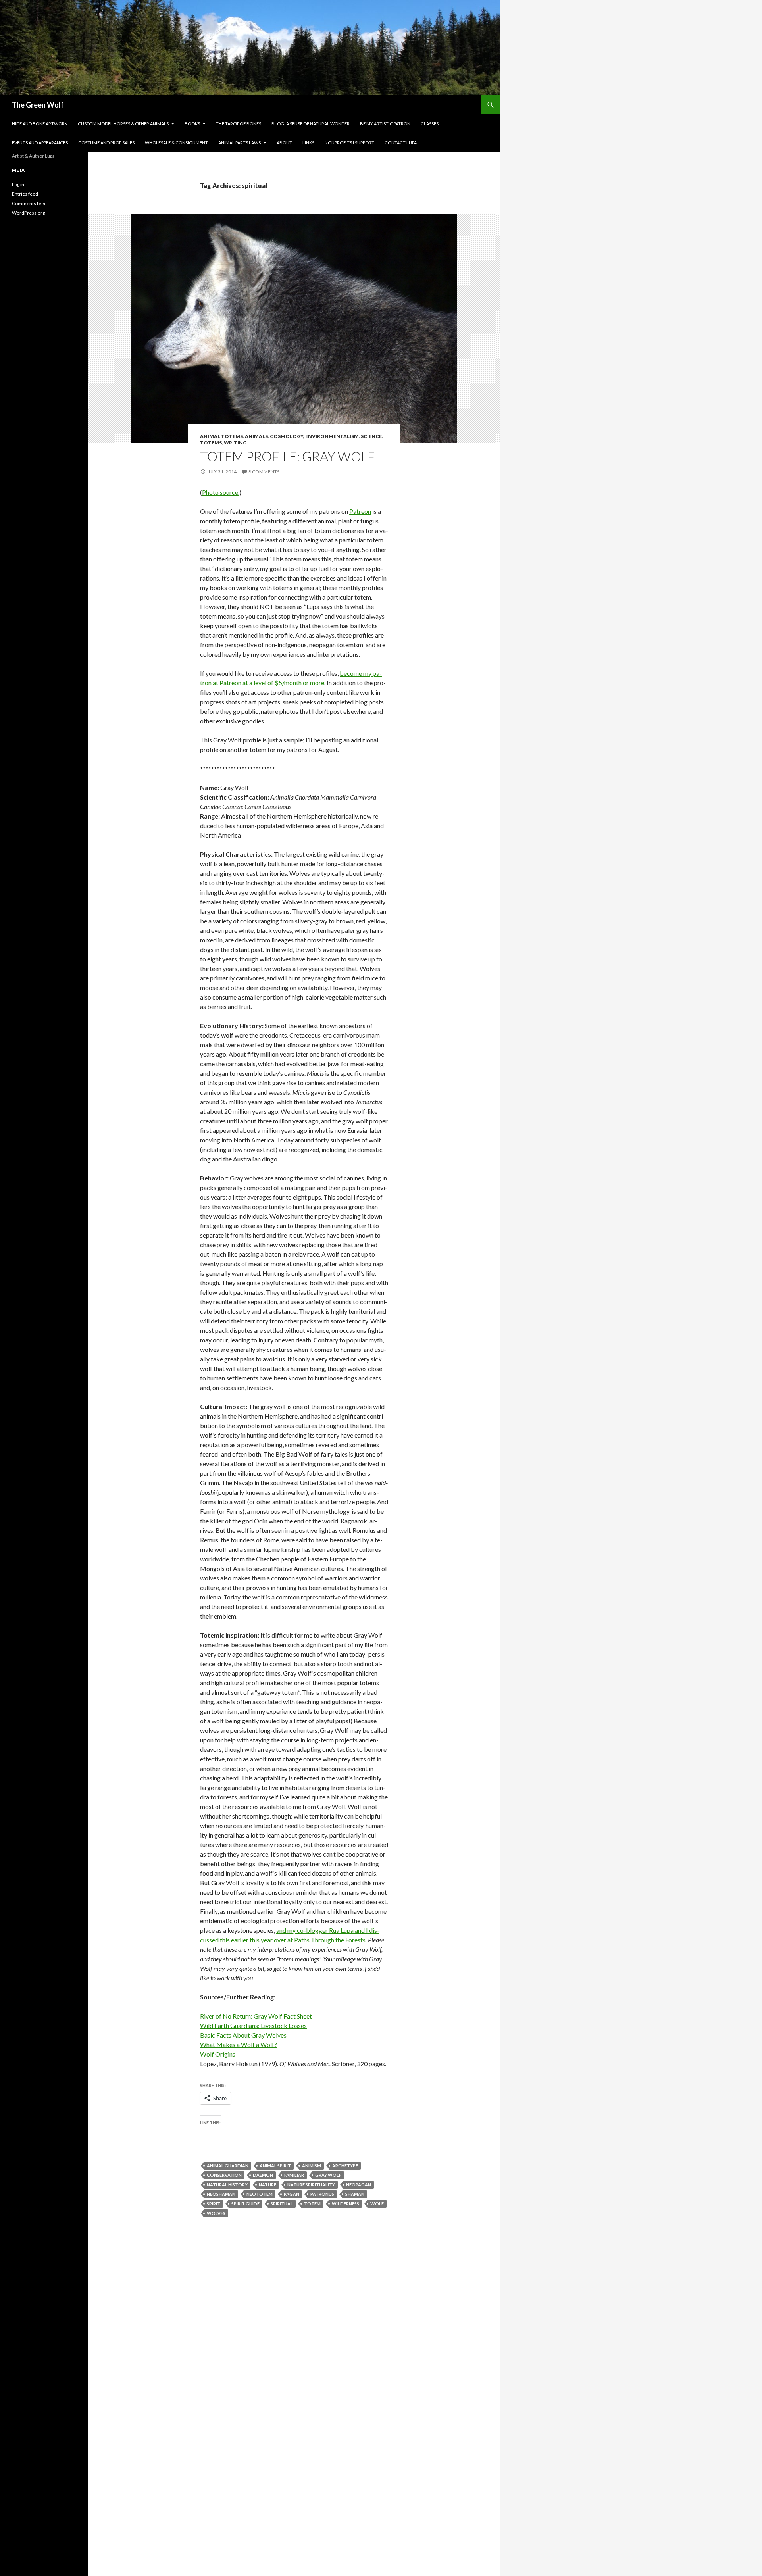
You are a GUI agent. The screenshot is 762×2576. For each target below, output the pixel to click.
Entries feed (25, 194)
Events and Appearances (40, 143)
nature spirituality (311, 2185)
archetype (345, 2166)
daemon (263, 2175)
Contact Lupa (401, 143)
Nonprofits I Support (349, 143)
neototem (260, 2194)
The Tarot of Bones (239, 124)
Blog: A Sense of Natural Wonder (311, 124)
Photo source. (221, 492)
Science (371, 436)
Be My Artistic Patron (385, 124)
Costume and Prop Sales (106, 143)
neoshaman (221, 2194)
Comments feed (29, 203)
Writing (235, 443)
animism (312, 2166)
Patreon (360, 511)
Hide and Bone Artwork (40, 124)
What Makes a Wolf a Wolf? (239, 2044)
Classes (430, 124)
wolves (216, 2213)
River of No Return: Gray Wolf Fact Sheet (256, 2016)
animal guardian (228, 2166)
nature (267, 2185)
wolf (377, 2204)
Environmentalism (332, 436)
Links (308, 143)
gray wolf (328, 2175)
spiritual (282, 2204)
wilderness (345, 2204)
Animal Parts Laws (240, 143)
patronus (322, 2194)
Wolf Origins (218, 2054)
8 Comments (264, 472)
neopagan (359, 2185)
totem (312, 2204)
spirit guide (245, 2204)
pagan (292, 2194)
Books (192, 124)
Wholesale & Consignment (176, 143)
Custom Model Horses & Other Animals (123, 124)
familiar (294, 2175)
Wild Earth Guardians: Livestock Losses (253, 2025)
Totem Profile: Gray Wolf (287, 456)
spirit (214, 2204)
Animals (256, 436)
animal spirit (275, 2166)
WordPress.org (28, 213)
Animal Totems (221, 436)
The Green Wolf (38, 105)
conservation (224, 2175)
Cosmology (287, 436)
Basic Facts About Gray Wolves (243, 2035)
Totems (211, 443)
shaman (355, 2194)
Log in (18, 184)
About (284, 143)
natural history (227, 2185)
